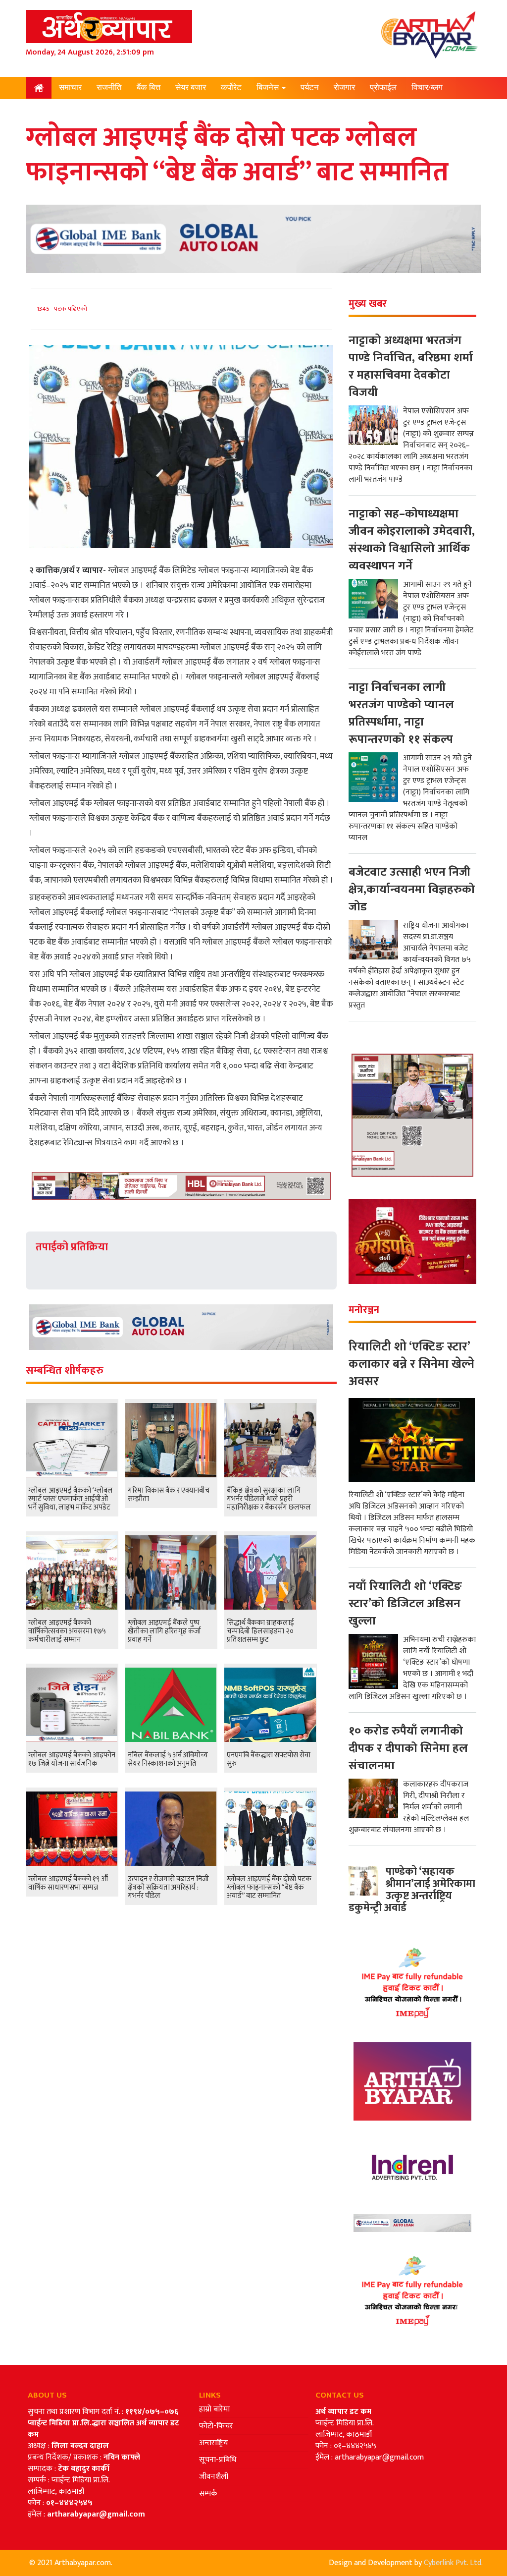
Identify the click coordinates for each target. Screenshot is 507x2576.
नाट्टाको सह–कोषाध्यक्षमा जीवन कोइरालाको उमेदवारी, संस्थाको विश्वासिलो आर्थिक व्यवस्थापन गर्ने (412, 540)
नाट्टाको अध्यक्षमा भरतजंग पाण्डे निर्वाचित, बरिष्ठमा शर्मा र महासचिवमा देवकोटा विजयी (411, 366)
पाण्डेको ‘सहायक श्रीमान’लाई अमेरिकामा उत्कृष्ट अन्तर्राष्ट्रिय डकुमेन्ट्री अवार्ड (412, 1890)
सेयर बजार (191, 87)
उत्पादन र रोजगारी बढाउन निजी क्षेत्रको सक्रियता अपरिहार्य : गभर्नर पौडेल (168, 1887)
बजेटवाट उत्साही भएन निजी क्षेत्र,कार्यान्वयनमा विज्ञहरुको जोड (412, 890)
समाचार (70, 87)
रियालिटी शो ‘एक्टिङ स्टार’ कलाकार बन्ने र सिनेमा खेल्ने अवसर (411, 1364)
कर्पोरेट (231, 87)
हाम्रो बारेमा (214, 2409)
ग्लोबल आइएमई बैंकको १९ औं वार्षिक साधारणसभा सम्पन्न (68, 1883)
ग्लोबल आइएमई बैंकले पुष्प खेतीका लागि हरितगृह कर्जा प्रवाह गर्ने (164, 1631)
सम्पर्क (208, 2493)
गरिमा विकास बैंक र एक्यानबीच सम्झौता (169, 1495)
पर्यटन (310, 87)
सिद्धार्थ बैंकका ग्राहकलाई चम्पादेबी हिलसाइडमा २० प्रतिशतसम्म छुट (260, 1631)
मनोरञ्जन (74, 109)
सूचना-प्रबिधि (218, 2460)
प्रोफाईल (383, 87)
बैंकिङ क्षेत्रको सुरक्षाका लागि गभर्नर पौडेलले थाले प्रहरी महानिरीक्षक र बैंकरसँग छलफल (269, 1499)
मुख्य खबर (368, 304)
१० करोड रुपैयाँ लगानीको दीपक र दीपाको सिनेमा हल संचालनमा (408, 1748)
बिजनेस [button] (269, 87)
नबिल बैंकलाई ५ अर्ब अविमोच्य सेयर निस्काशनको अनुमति (168, 1759)
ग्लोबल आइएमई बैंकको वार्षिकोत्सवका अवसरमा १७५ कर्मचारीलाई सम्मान (67, 1631)
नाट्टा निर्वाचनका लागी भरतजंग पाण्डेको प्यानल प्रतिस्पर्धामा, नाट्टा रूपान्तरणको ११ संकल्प (401, 713)
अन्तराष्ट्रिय (213, 2443)
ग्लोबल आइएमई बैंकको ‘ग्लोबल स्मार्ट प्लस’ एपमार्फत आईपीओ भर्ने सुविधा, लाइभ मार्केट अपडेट (71, 1499)
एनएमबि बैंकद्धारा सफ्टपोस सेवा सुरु (269, 1759)
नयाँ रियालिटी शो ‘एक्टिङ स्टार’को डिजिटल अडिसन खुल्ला (405, 1604)
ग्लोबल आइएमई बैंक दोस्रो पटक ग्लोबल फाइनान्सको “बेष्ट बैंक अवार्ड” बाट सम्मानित (269, 1887)
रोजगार (344, 87)
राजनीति (109, 87)
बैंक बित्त (149, 87)
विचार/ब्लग (427, 87)
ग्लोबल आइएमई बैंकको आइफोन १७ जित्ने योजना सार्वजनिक (72, 1759)
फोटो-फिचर (216, 2426)
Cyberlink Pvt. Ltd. (453, 2563)
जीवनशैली (214, 2477)
